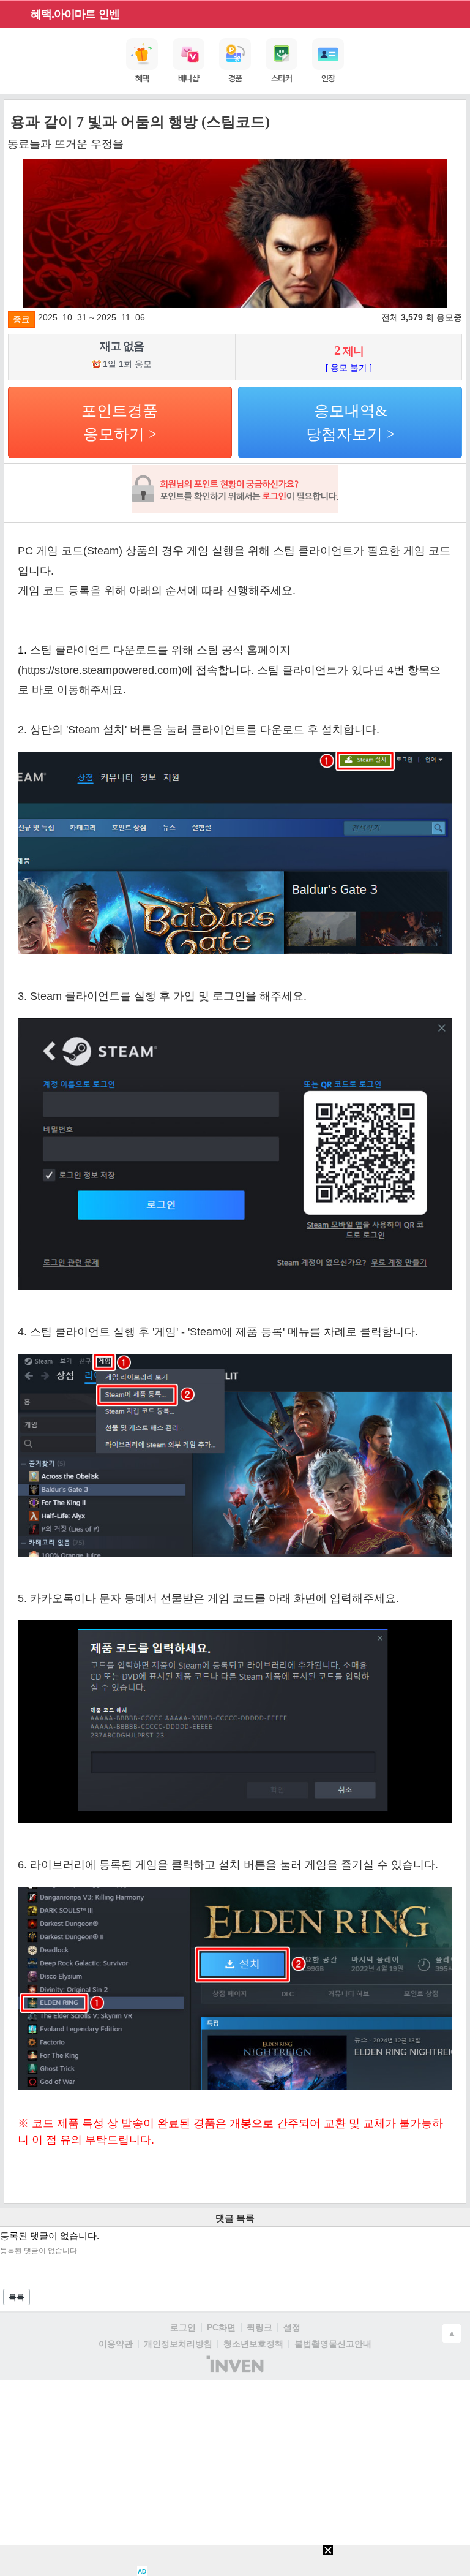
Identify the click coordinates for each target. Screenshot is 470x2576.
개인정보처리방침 (178, 2344)
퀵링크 (259, 2327)
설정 (292, 2327)
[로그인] (434, 13)
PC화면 (221, 2327)
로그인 (183, 2327)
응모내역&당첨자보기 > (350, 422)
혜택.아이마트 (63, 14)
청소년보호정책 (253, 2344)
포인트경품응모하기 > (120, 422)
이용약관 (116, 2344)
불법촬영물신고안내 (333, 2344)
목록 (17, 2297)
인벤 (109, 14)
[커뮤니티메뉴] (13, 14)
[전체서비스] (456, 13)
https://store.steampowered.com (100, 670)
